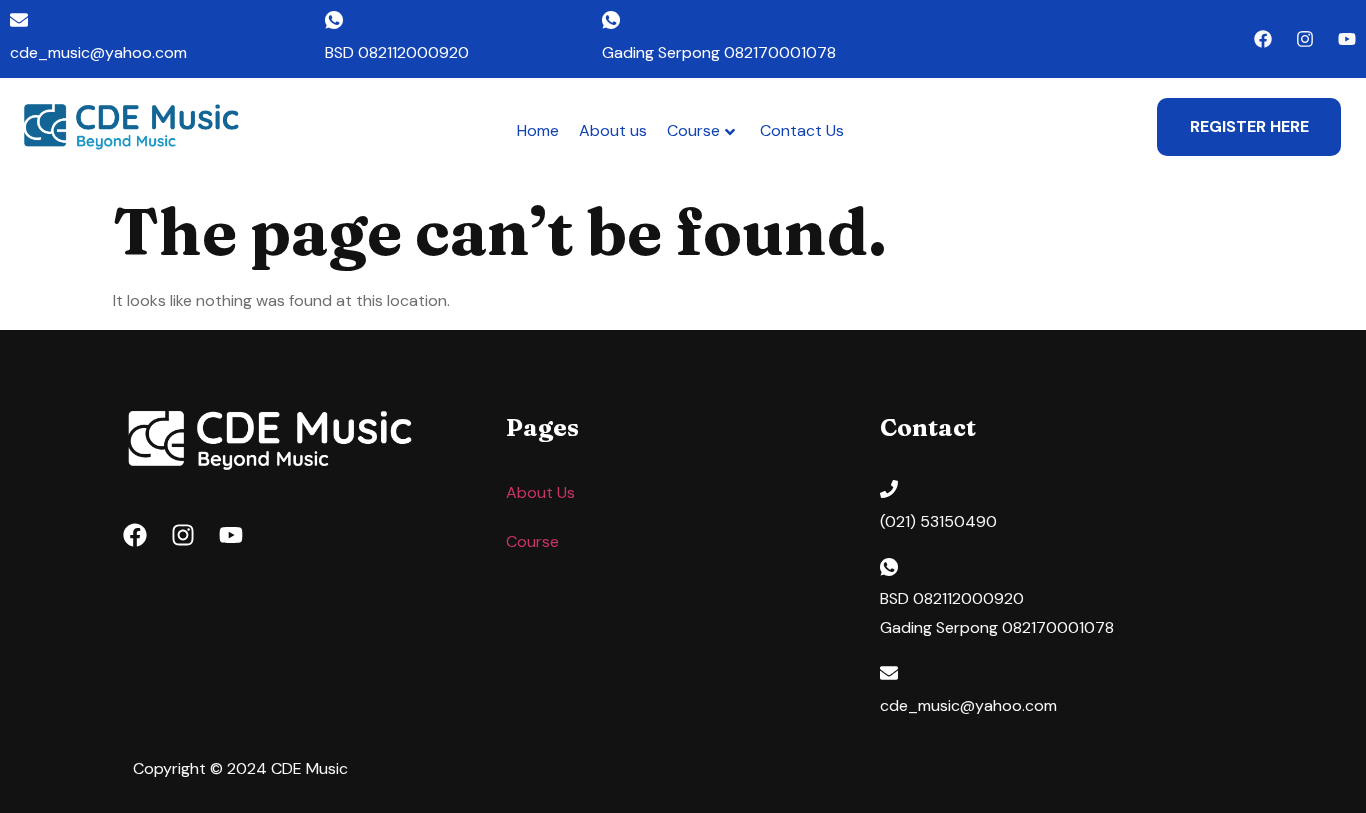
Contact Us (802, 130)
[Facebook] (1263, 39)
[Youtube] (1347, 39)
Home (538, 130)
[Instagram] (1305, 39)
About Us (540, 492)
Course (693, 130)
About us (613, 130)
